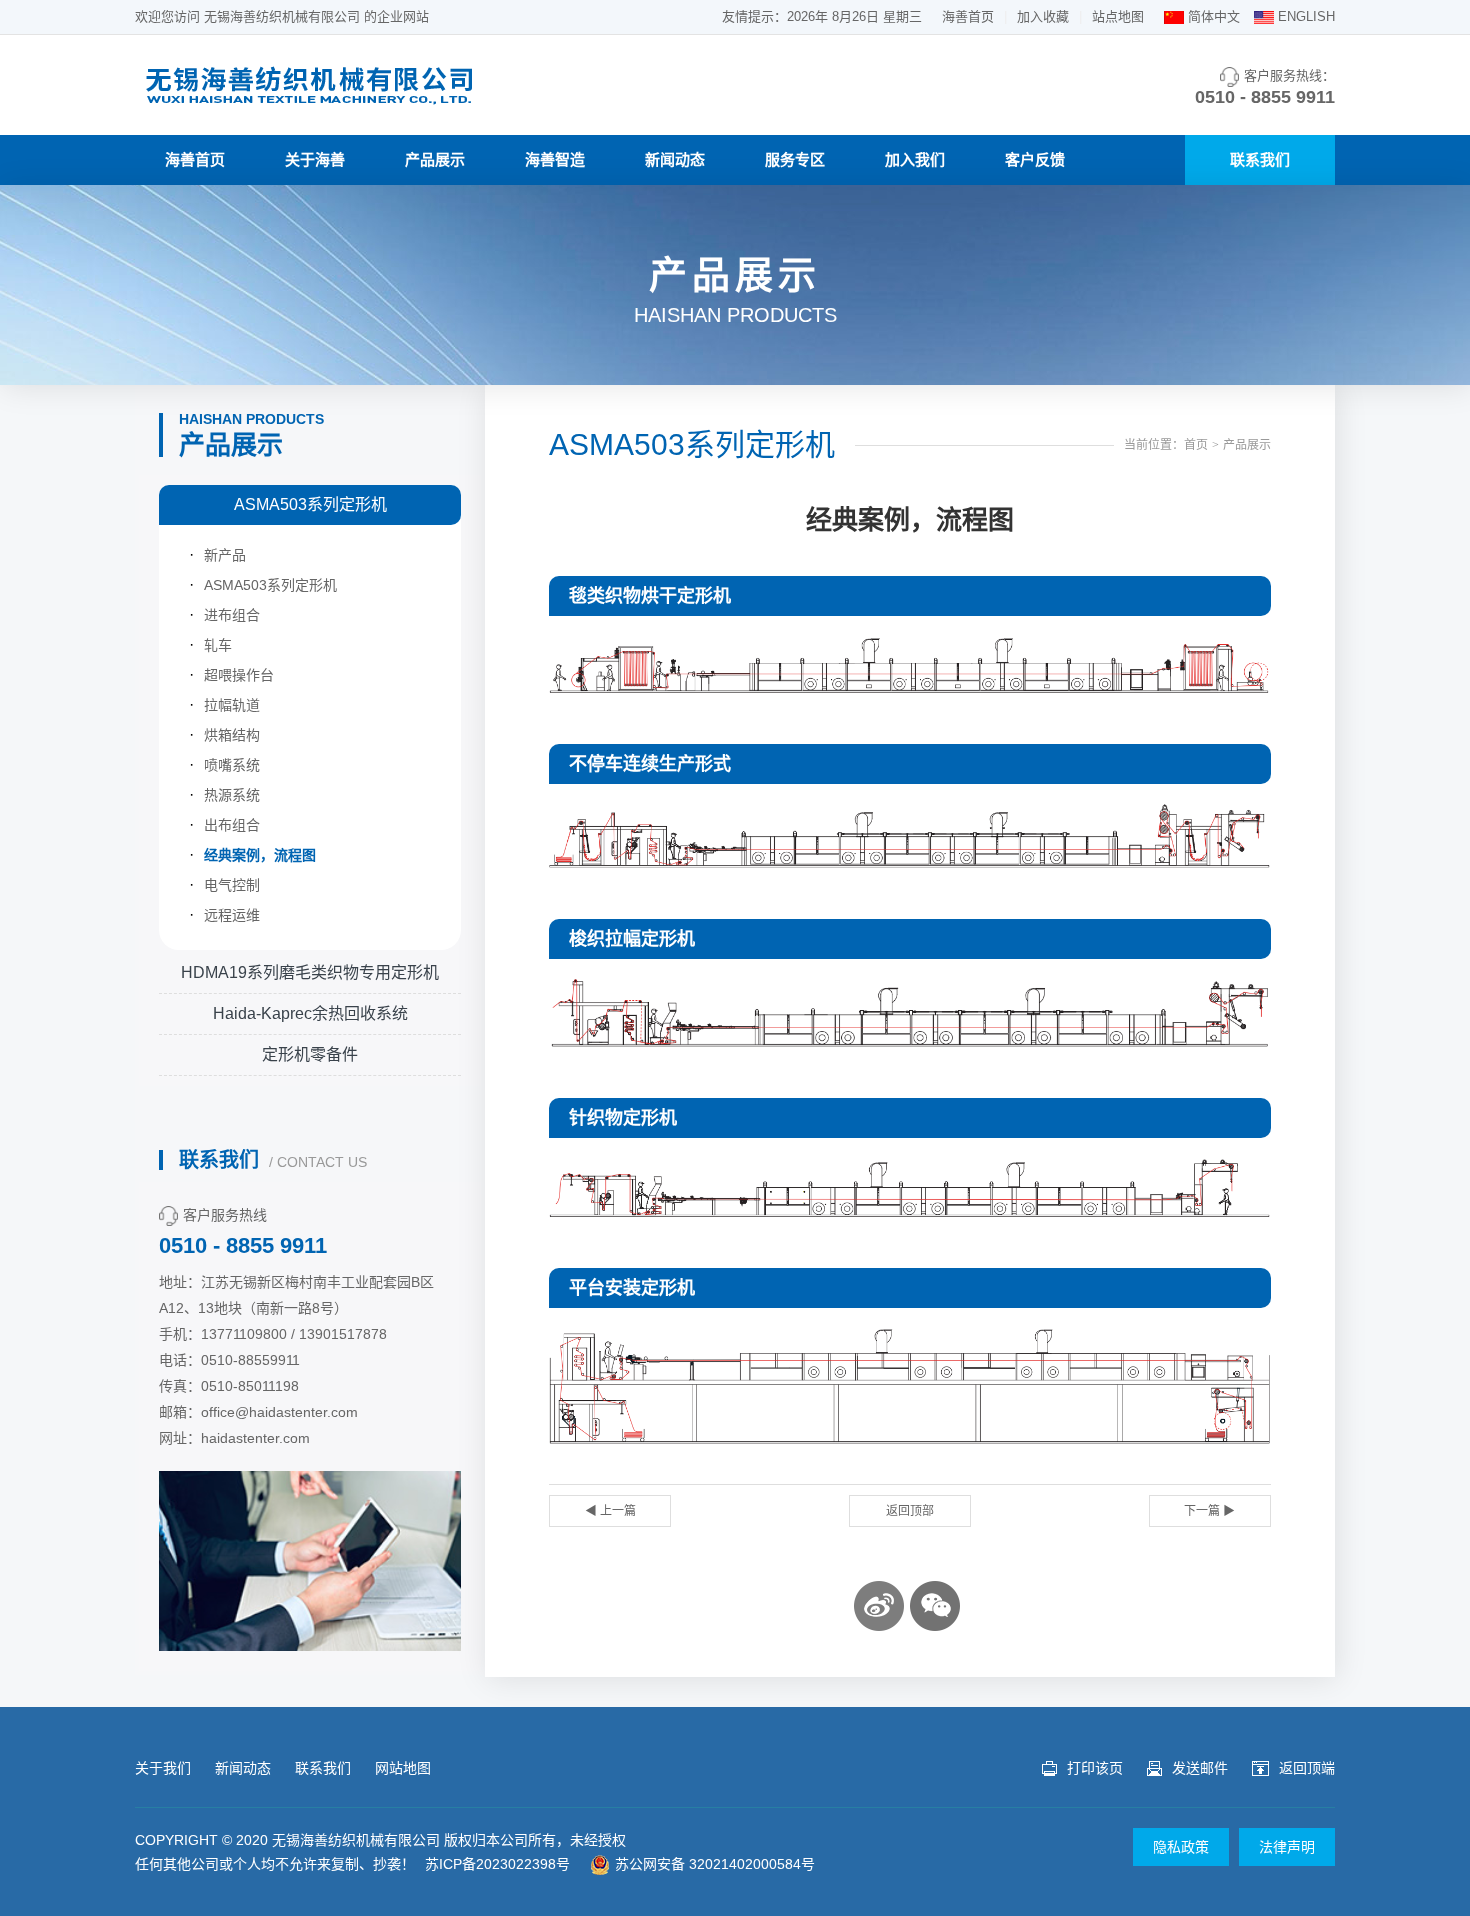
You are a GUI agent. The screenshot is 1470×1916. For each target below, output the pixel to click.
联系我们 (1260, 159)
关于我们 (163, 1768)
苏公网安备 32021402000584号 (715, 1864)
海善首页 (968, 16)
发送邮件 (1200, 1768)
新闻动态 (675, 159)
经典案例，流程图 (260, 855)
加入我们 (915, 159)
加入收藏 (1043, 16)
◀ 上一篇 (610, 1511)
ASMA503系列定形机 (310, 504)
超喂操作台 (239, 675)
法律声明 (1287, 1847)
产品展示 (435, 159)
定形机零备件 (310, 1054)
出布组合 (232, 825)
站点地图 (1118, 16)
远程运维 (232, 915)
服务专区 (795, 159)
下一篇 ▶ (1209, 1511)
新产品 (225, 555)
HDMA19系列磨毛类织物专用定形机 (310, 972)
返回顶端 (1307, 1768)
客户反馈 (1035, 159)
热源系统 (232, 795)
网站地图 (403, 1768)
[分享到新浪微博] (879, 1606)
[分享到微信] (935, 1606)
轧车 (218, 645)
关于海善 (315, 159)
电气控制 (232, 885)
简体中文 (1214, 16)
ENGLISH (1306, 16)
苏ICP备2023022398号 (497, 1864)
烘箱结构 (232, 735)
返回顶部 (910, 1511)
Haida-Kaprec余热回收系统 (310, 1013)
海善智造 (555, 159)
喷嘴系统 (232, 765)
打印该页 (1095, 1768)
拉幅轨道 (232, 705)
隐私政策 (1181, 1847)
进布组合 (232, 615)
